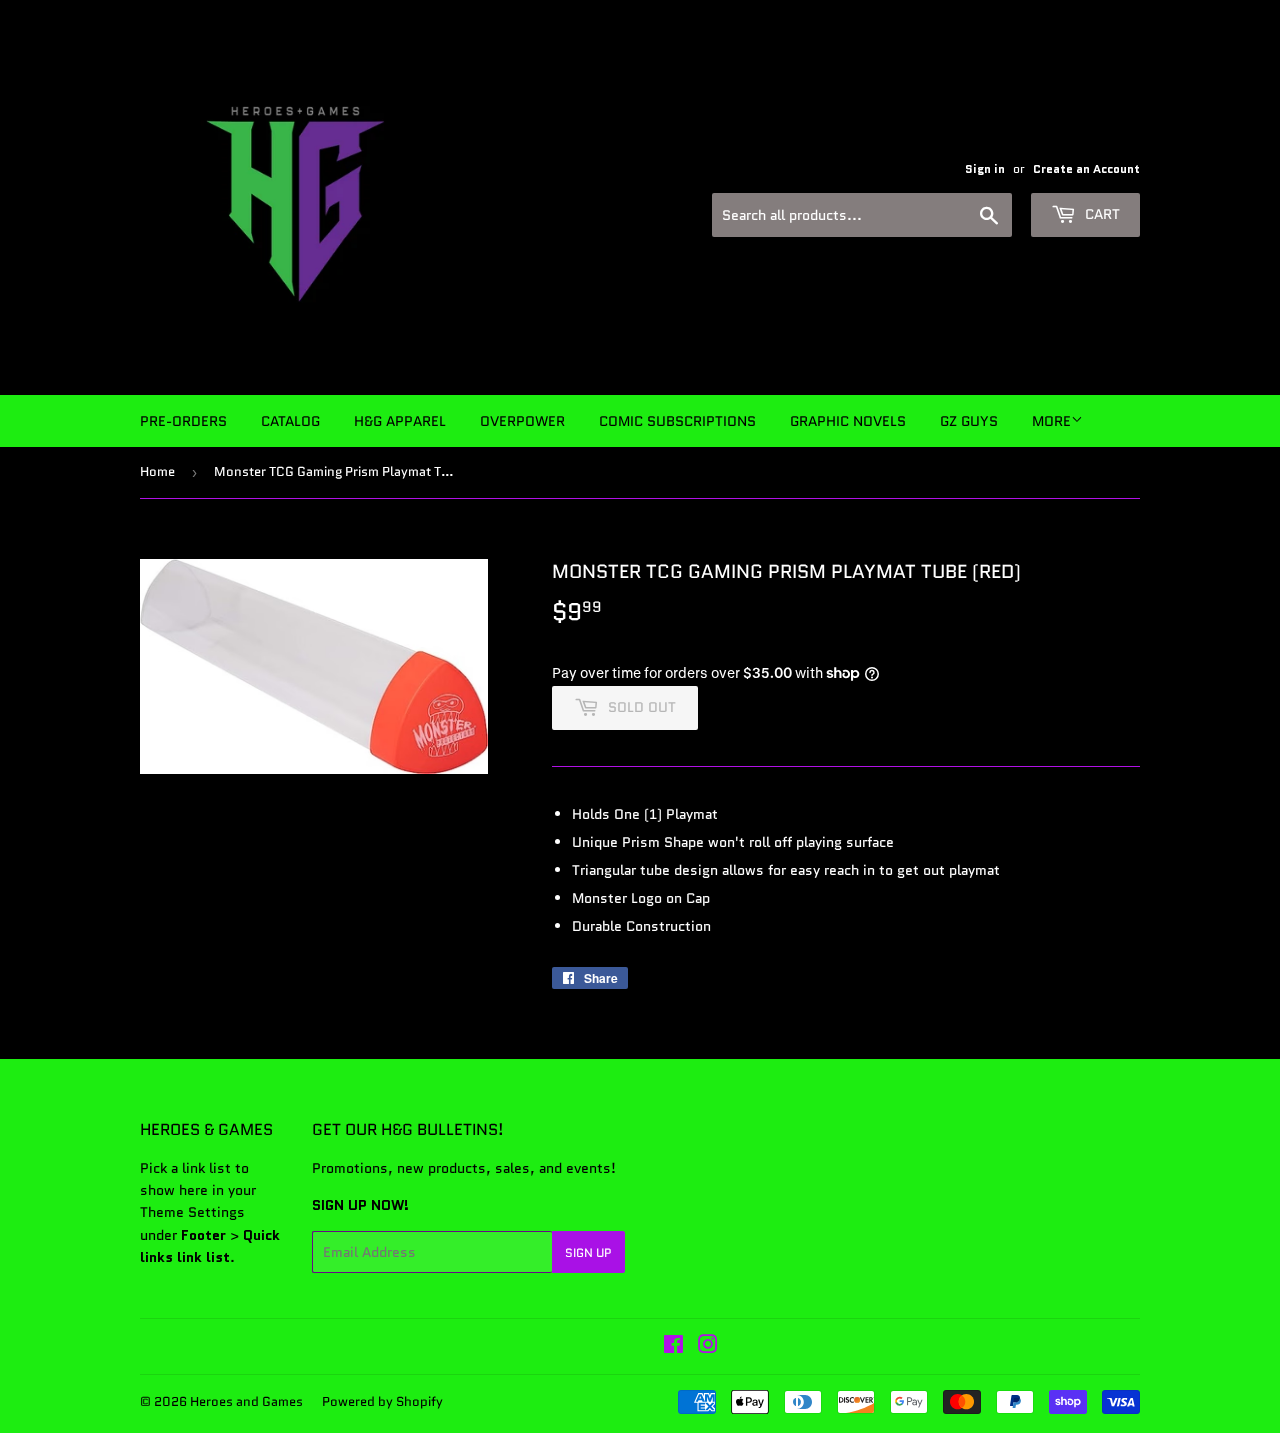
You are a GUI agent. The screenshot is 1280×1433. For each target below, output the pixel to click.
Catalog (290, 421)
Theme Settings (192, 1212)
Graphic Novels (848, 421)
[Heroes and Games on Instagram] (708, 1347)
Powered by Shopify (382, 1401)
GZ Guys (969, 421)
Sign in (985, 168)
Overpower (522, 421)
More (1051, 421)
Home (157, 471)
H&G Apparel (400, 421)
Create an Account (1086, 168)
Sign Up (588, 1252)
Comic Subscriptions (677, 421)
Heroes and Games (246, 1401)
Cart (1100, 214)
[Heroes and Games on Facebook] (673, 1347)
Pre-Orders (183, 421)
